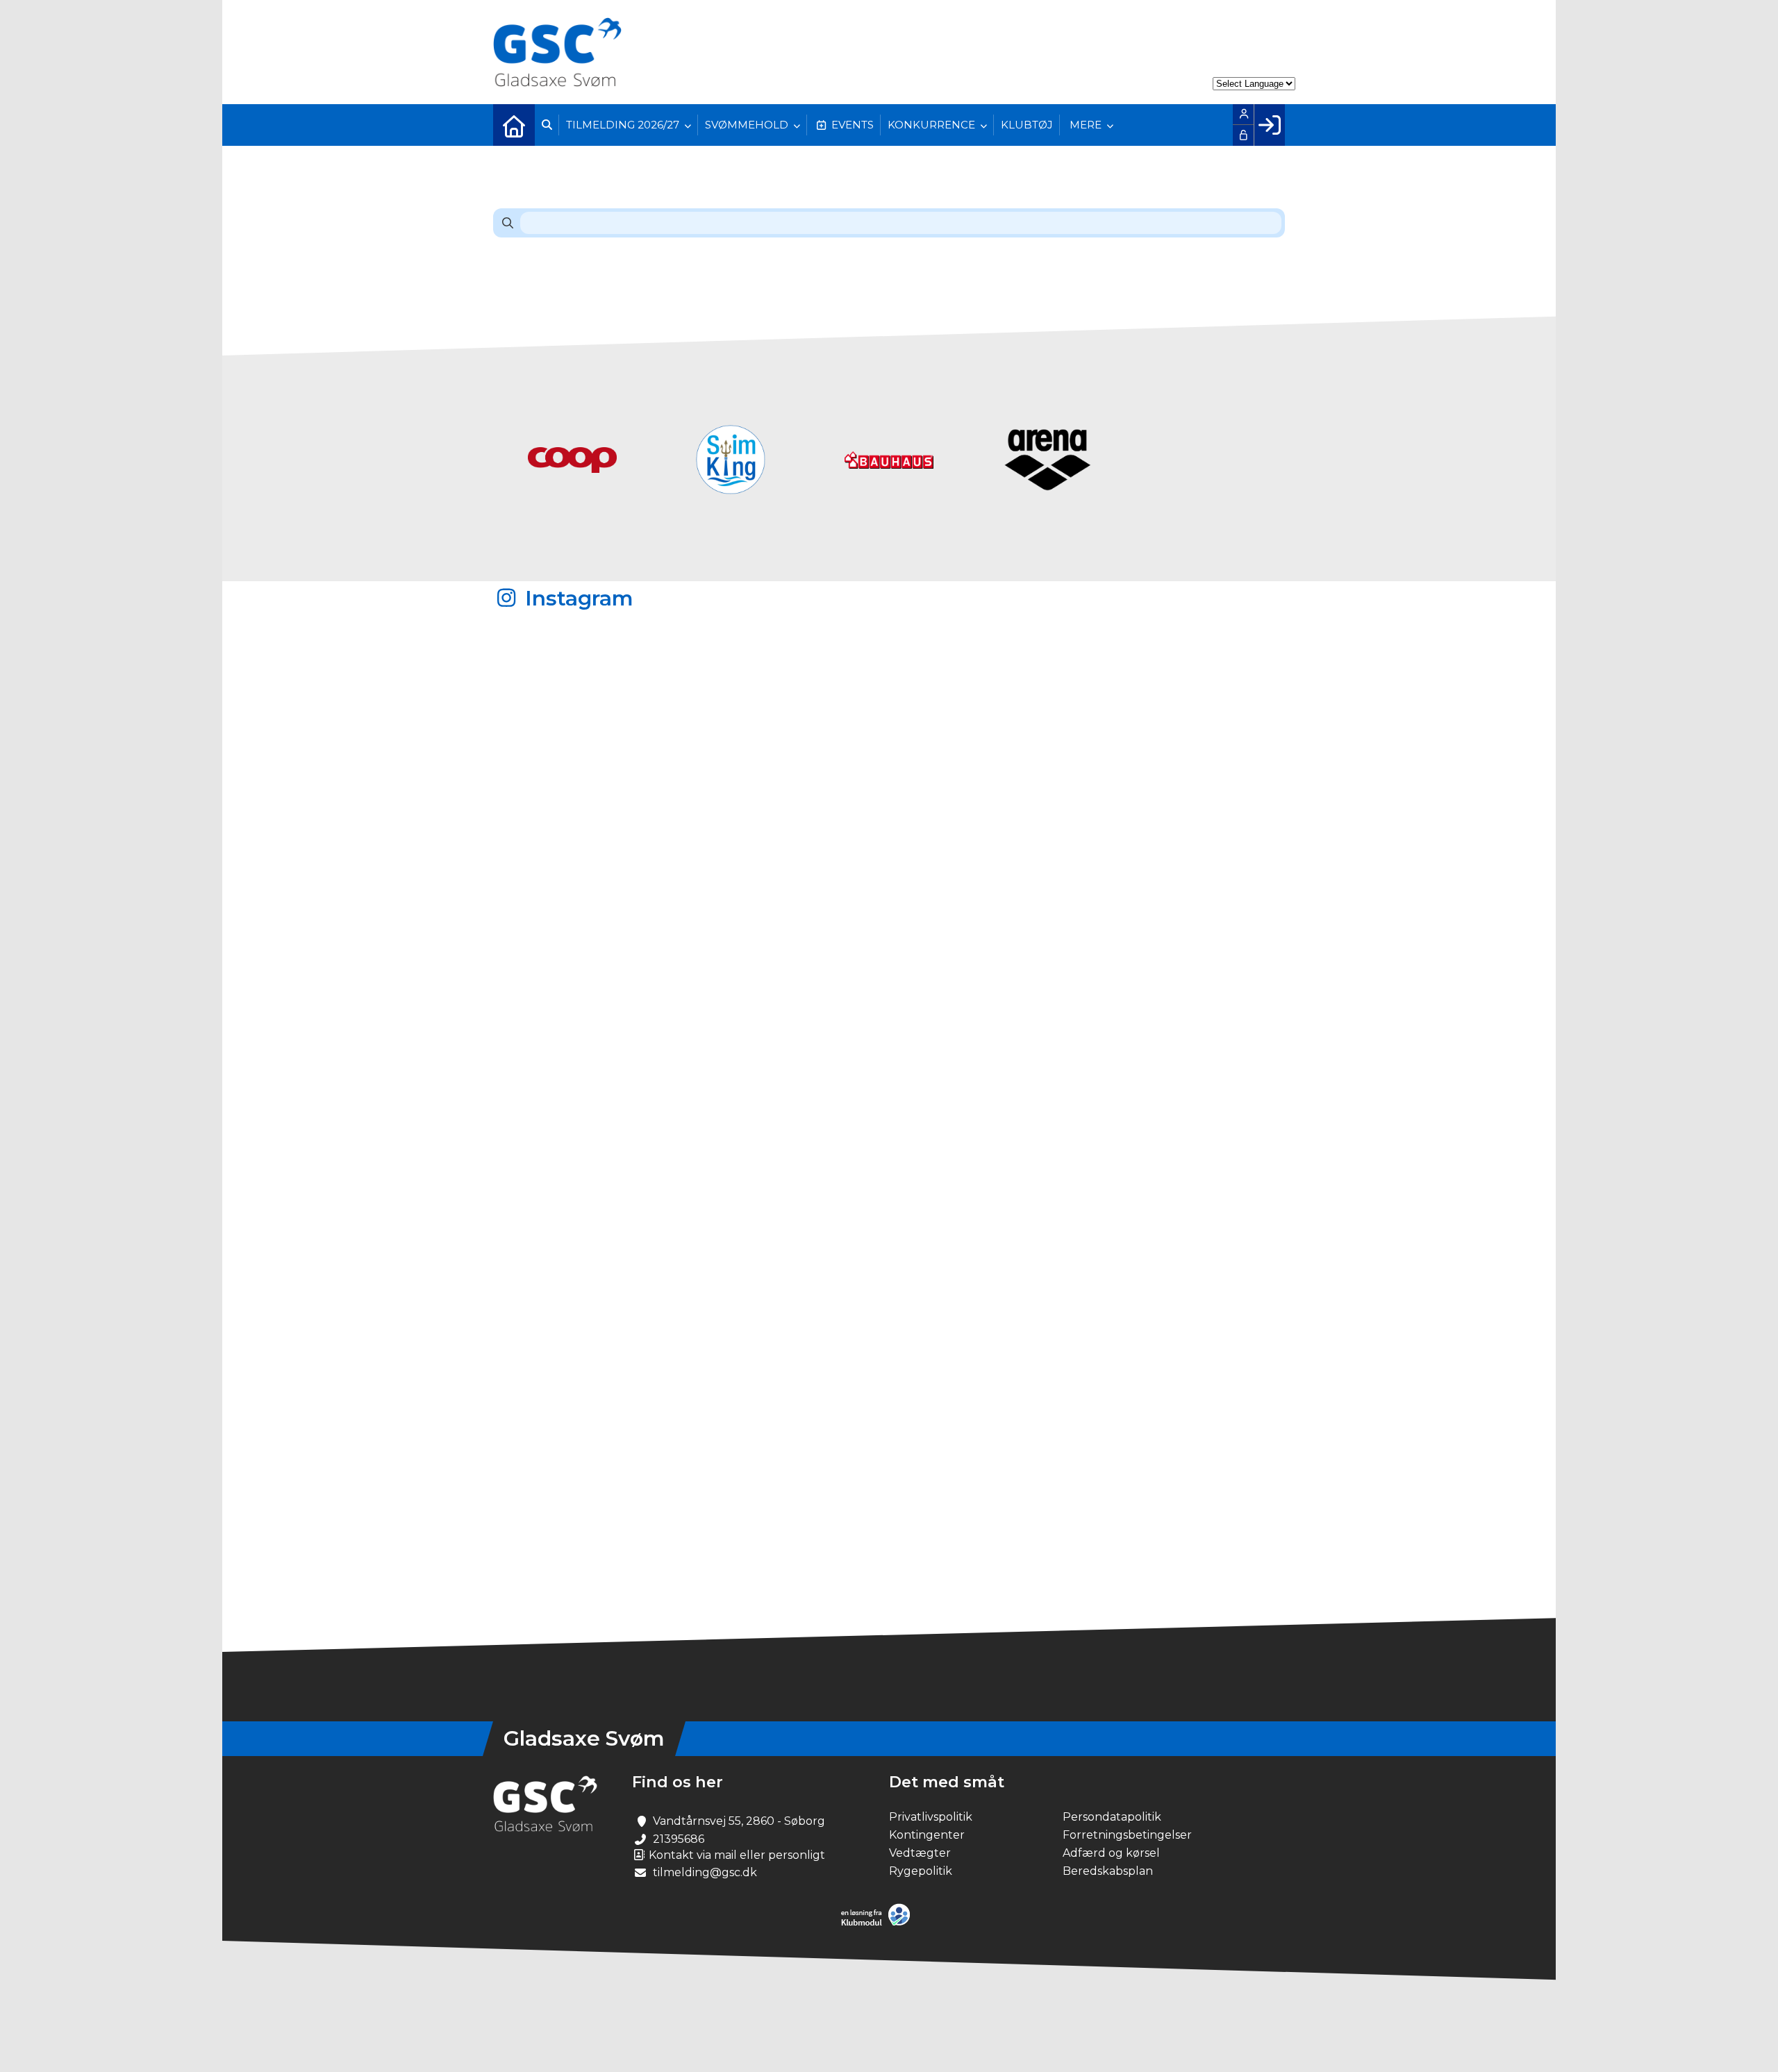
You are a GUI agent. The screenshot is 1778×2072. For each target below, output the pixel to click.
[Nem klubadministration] (879, 1923)
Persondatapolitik (1112, 1817)
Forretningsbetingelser (1127, 1835)
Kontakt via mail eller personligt (736, 1855)
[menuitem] (514, 125)
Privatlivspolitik (931, 1817)
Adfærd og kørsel (1111, 1853)
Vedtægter (920, 1853)
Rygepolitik (921, 1871)
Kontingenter (927, 1835)
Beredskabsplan (1108, 1871)
